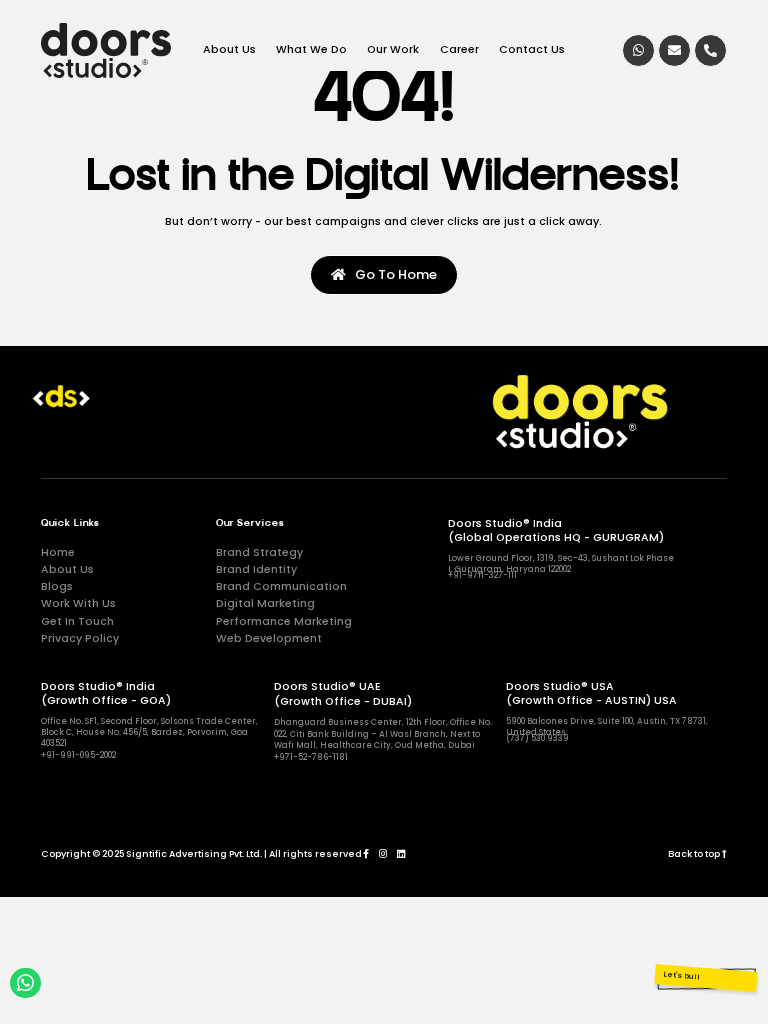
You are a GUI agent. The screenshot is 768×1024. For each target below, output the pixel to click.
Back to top (695, 854)
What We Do (311, 49)
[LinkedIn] (401, 853)
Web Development (269, 638)
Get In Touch (77, 621)
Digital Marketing (265, 603)
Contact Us (532, 49)
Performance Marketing (284, 621)
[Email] (674, 50)
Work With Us (78, 603)
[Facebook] (366, 853)
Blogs (57, 586)
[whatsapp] (638, 50)
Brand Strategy (259, 552)
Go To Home (391, 274)
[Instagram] (383, 853)
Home (58, 552)
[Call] (710, 50)
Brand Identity (256, 569)
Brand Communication (281, 586)
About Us (229, 49)
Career (459, 49)
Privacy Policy (80, 638)
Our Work (393, 49)
